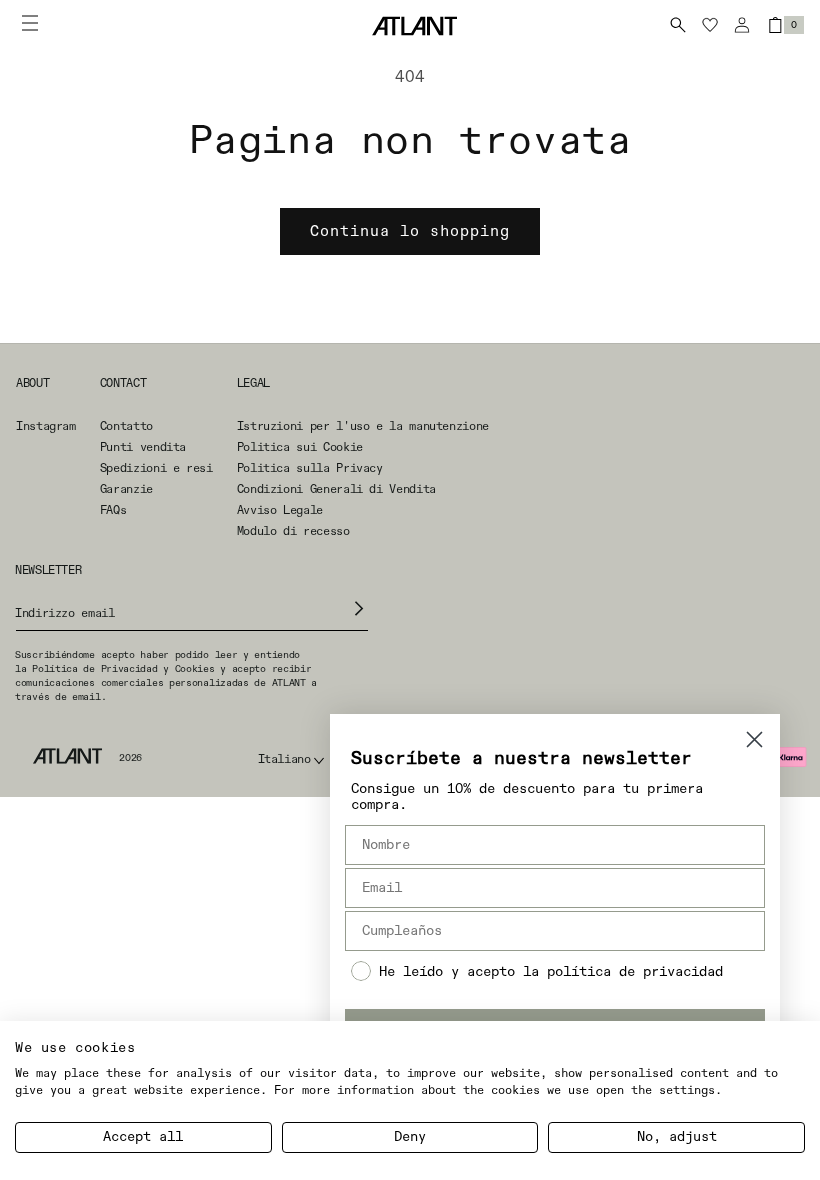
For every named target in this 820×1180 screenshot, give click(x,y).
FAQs (113, 511)
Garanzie (126, 490)
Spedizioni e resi (156, 469)
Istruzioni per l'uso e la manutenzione (363, 427)
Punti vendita (143, 448)
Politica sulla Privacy (310, 469)
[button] (678, 25)
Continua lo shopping (410, 231)
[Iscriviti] (359, 608)
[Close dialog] (754, 739)
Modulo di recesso (293, 532)
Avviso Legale (280, 511)
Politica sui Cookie (300, 448)
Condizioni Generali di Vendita (336, 490)
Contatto (126, 427)
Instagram (46, 427)
